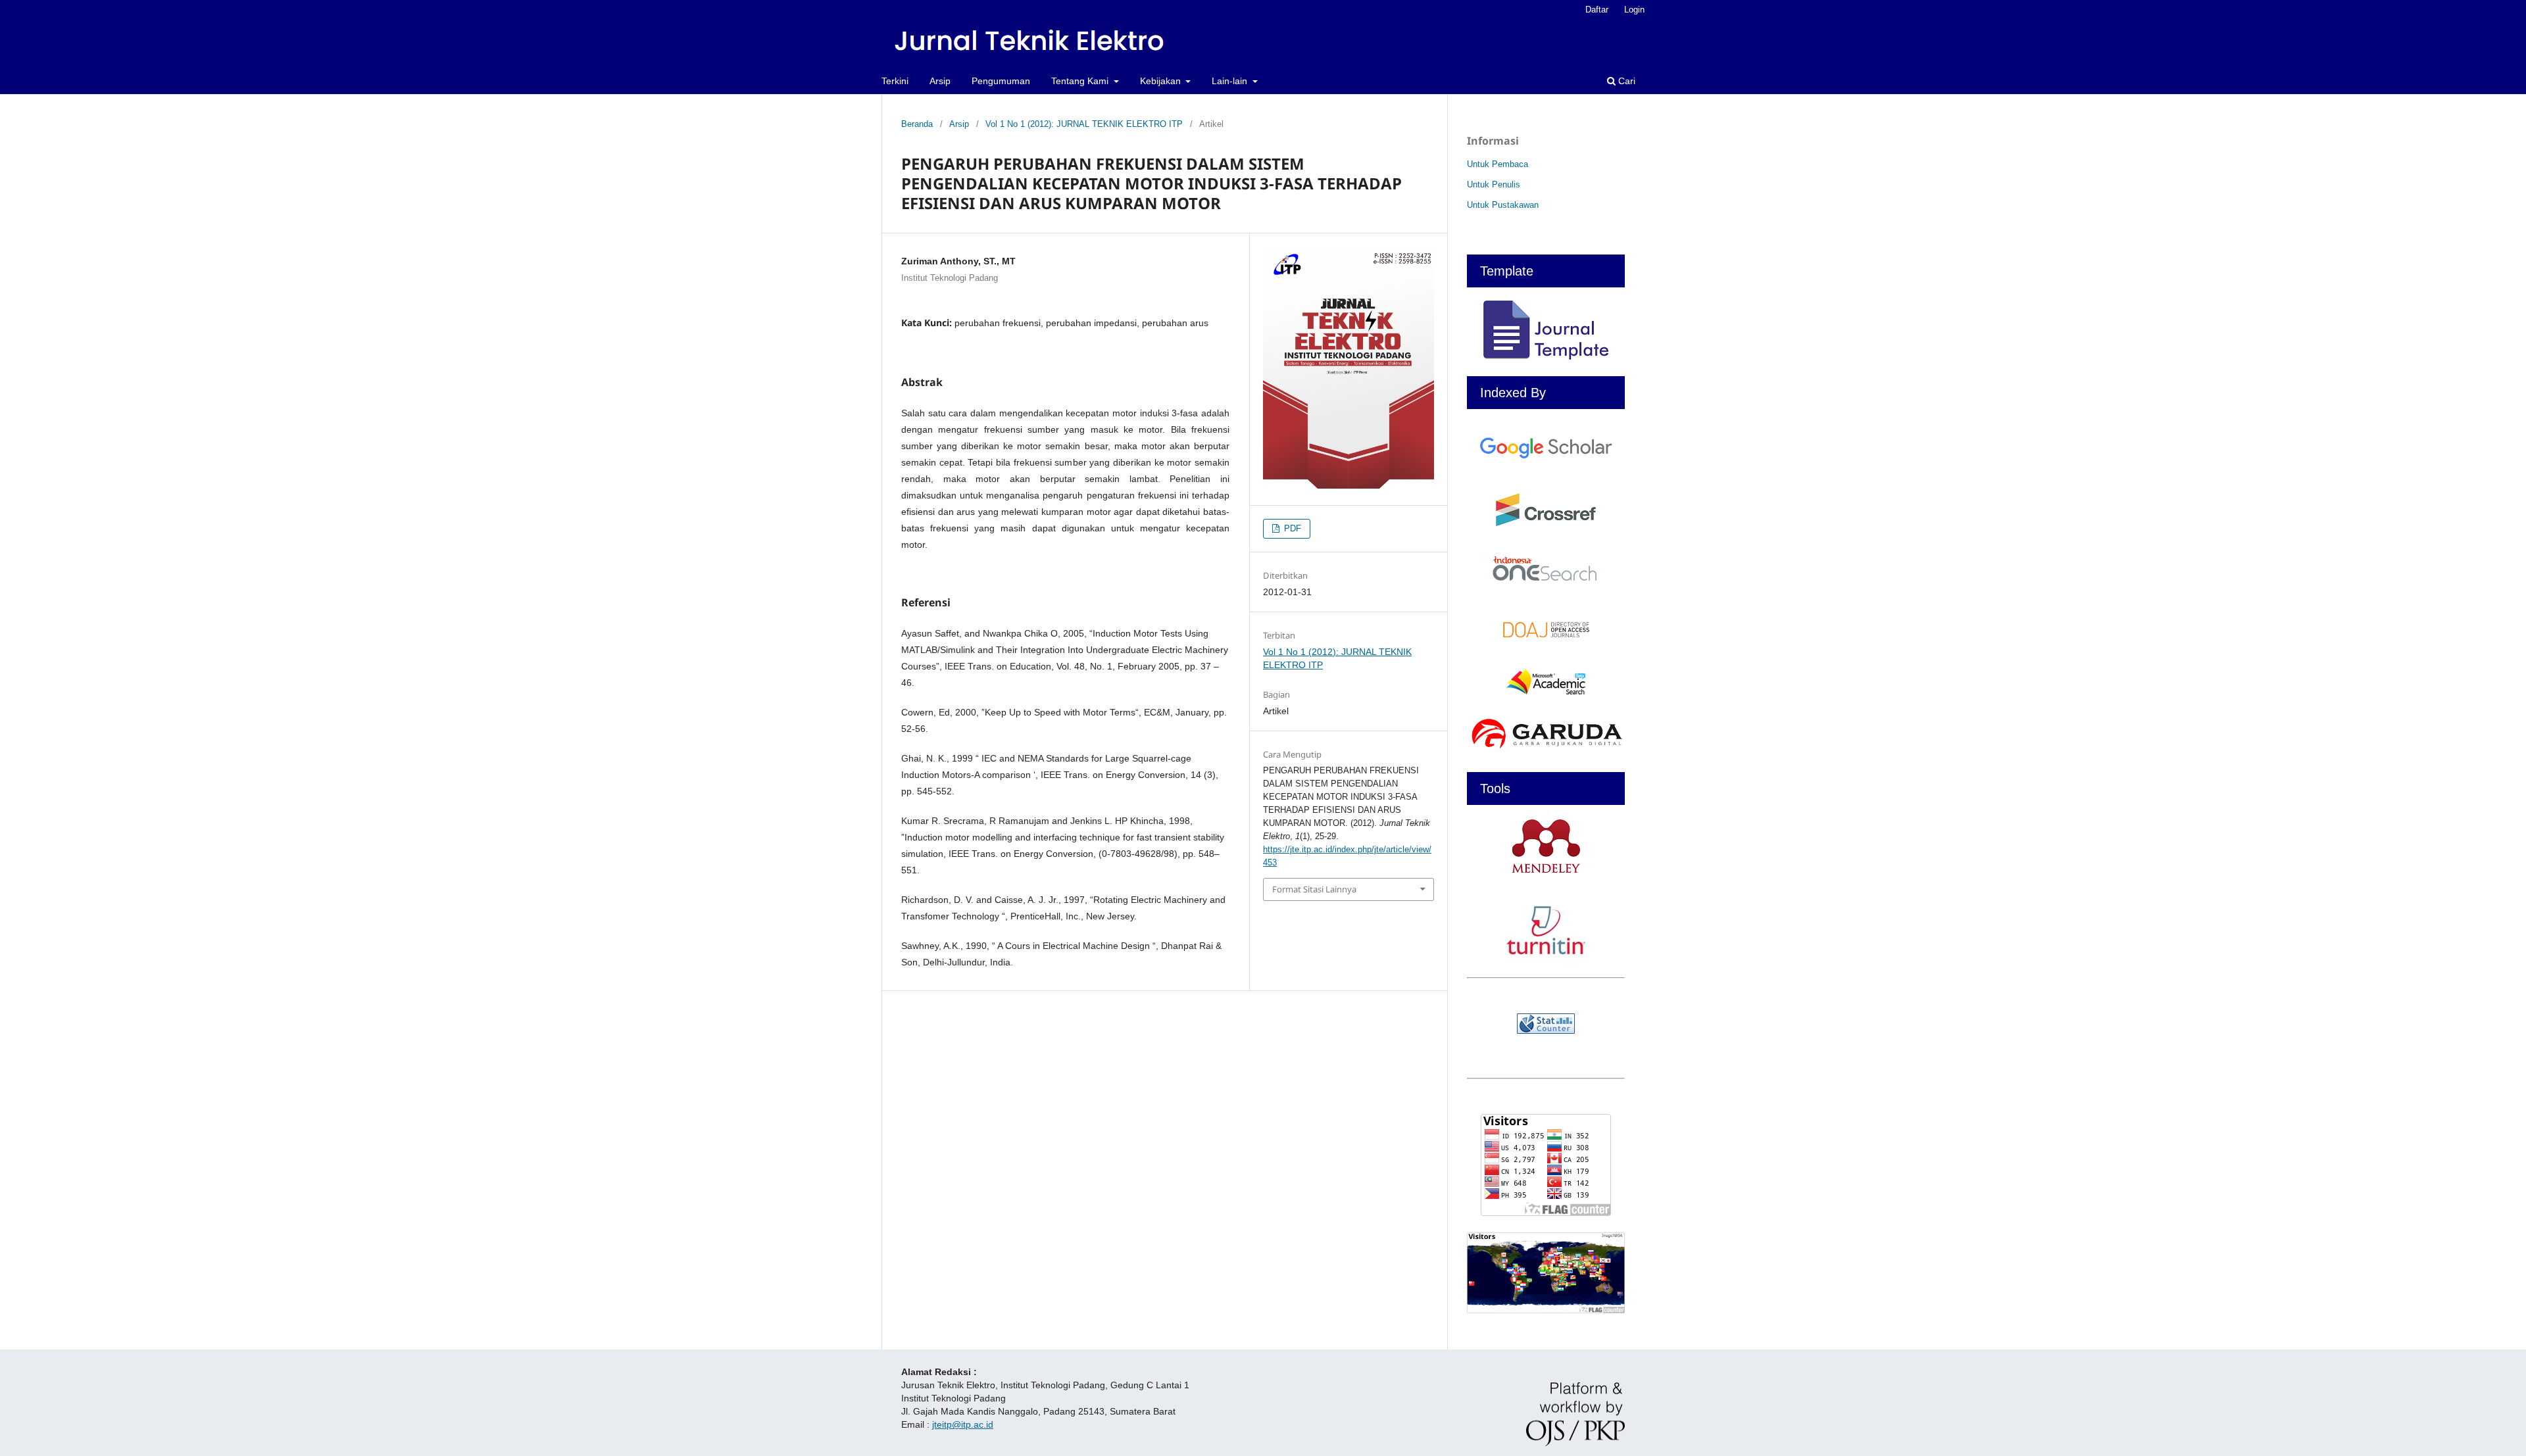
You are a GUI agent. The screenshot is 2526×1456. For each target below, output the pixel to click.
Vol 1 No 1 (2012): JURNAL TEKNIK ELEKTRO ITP (1084, 124)
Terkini (895, 81)
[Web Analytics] (1546, 1024)
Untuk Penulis (1494, 184)
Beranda (917, 124)
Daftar (1597, 10)
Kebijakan (1162, 81)
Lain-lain (1231, 81)
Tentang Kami (1081, 81)
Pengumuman (1001, 81)
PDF (1291, 528)
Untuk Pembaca (1498, 164)
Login (1634, 10)
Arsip (940, 81)
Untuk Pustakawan (1503, 205)
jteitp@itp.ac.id (963, 1424)
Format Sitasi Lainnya (1314, 889)
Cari (1625, 81)
